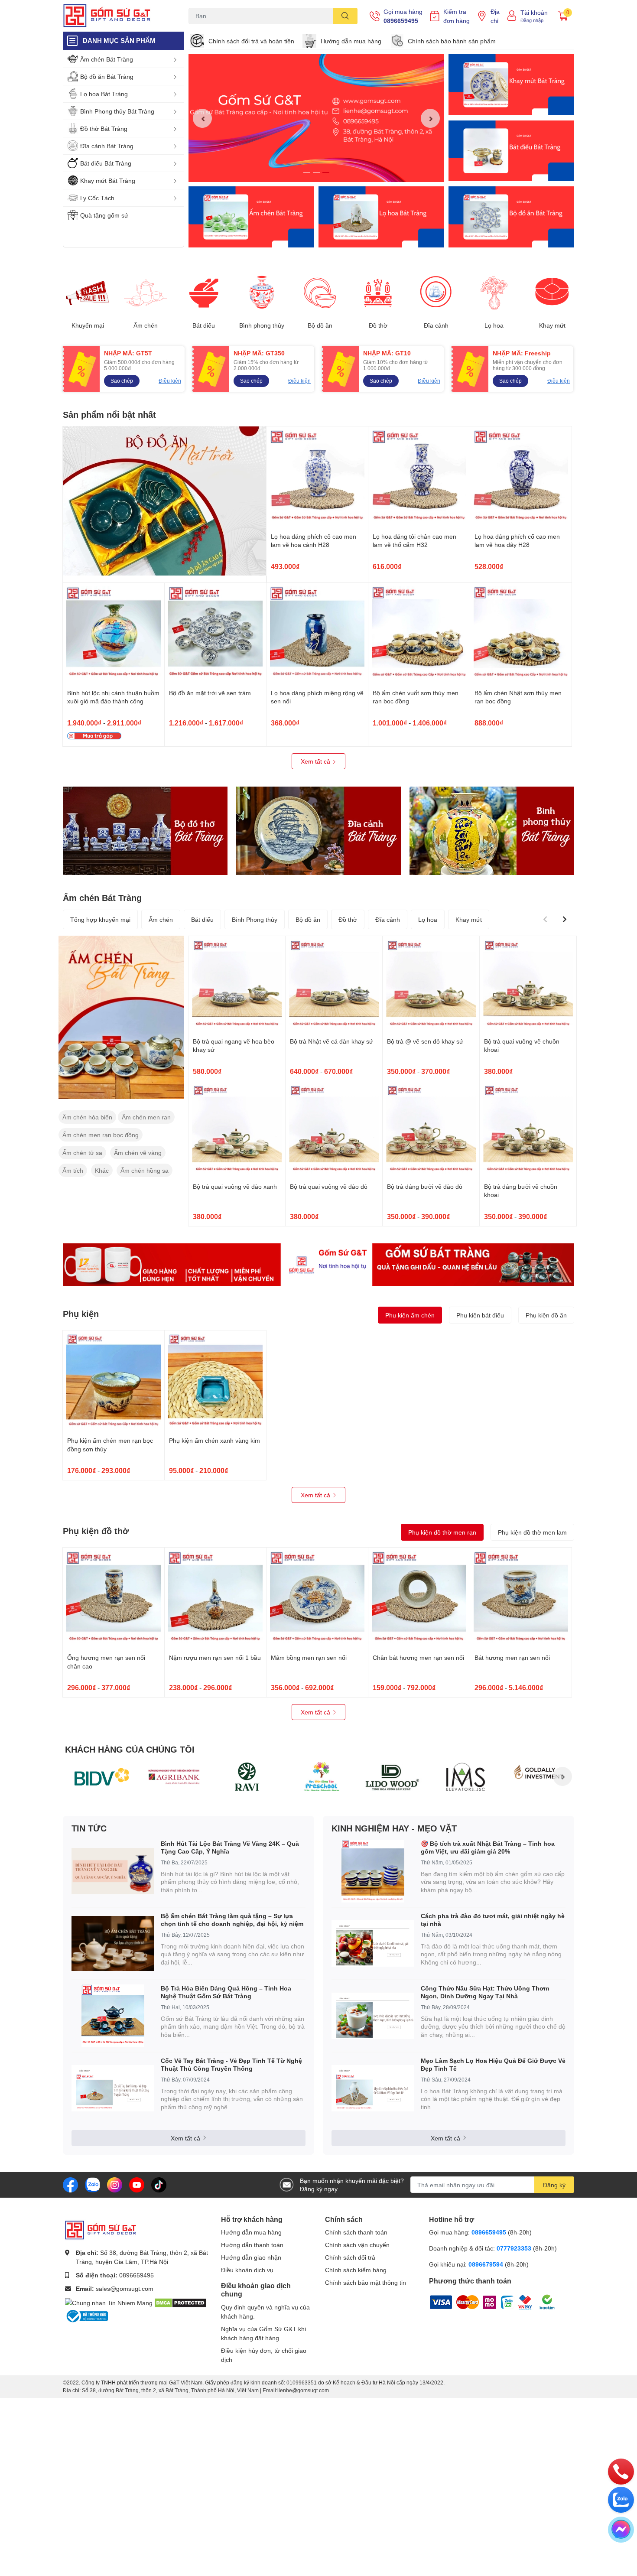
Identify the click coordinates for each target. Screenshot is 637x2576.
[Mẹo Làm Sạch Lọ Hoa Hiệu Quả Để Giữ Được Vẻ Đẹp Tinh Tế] (373, 2088)
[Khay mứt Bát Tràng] (511, 85)
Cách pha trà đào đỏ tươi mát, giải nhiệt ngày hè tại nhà (493, 1920)
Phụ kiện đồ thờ (96, 1531)
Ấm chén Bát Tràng (102, 898)
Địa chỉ (495, 16)
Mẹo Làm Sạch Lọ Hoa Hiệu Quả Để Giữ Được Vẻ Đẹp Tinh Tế (493, 2064)
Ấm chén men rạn (146, 1117)
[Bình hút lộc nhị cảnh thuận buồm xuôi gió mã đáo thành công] (114, 634)
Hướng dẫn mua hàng (351, 41)
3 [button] (326, 172)
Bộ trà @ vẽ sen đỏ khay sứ (425, 1041)
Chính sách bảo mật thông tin (366, 2282)
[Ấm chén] (146, 293)
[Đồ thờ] (378, 293)
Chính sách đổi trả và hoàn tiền (251, 41)
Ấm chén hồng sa (145, 1170)
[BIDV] (101, 1776)
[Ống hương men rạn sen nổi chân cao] (114, 1598)
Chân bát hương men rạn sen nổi (418, 1657)
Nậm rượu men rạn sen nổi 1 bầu (215, 1657)
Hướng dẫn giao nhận (251, 2257)
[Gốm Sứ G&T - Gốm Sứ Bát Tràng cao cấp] (117, 16)
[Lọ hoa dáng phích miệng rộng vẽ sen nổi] (317, 634)
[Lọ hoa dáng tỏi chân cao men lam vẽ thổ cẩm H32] (419, 477)
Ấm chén (146, 325)
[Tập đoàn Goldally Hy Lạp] (538, 1776)
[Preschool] (320, 1776)
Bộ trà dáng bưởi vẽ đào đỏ (425, 1186)
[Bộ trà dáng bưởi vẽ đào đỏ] (431, 1130)
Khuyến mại (88, 325)
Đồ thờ (378, 325)
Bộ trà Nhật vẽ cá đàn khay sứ (331, 1041)
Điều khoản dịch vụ (247, 2270)
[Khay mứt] (552, 293)
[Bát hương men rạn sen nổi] (521, 1598)
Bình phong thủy (262, 325)
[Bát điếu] (204, 293)
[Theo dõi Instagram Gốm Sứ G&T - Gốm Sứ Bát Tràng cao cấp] (115, 2184)
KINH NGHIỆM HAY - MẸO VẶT (394, 1828)
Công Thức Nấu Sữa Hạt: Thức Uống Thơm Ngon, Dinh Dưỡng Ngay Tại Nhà (485, 1992)
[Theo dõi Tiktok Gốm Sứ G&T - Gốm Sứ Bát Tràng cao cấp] (159, 2184)
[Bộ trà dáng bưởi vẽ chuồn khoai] (528, 1130)
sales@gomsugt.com (125, 2288)
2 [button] (316, 172)
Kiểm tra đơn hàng (457, 16)
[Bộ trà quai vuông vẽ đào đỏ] (334, 1130)
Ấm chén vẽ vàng (138, 1153)
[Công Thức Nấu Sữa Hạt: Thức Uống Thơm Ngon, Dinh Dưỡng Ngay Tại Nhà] (373, 2016)
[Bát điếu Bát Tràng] (511, 151)
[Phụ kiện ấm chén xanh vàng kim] (215, 1381)
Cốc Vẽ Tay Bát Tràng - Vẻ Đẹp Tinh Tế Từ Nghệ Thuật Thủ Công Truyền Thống (231, 2064)
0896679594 (486, 2264)
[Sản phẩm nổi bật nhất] (165, 501)
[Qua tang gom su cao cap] (318, 1265)
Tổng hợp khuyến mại (100, 919)
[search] (345, 16)
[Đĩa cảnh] (436, 293)
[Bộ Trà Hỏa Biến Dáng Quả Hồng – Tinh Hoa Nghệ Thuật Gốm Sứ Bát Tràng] (113, 2016)
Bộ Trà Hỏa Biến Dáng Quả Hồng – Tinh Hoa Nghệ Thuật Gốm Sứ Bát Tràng (226, 1992)
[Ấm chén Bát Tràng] (251, 217)
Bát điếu (204, 325)
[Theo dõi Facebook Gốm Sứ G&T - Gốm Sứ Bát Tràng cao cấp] (70, 2184)
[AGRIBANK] (174, 1776)
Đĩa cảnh (436, 325)
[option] (316, 118)
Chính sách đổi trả (350, 2257)
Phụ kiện (81, 1314)
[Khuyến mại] (88, 293)
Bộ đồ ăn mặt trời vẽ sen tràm (210, 693)
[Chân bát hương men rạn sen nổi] (419, 1598)
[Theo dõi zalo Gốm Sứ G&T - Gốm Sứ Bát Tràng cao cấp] (93, 2184)
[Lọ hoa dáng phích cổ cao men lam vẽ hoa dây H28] (521, 477)
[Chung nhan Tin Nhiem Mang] (109, 2302)
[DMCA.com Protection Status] (180, 2302)
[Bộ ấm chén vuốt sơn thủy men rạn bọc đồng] (419, 634)
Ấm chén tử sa (82, 1153)
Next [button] (430, 118)
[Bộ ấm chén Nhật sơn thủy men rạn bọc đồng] (521, 634)
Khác (102, 1170)
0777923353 (514, 2248)
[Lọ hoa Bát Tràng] (381, 217)
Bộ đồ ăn (320, 325)
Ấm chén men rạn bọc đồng (101, 1135)
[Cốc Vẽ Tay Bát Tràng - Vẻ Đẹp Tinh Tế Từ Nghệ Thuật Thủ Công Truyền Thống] (113, 2088)
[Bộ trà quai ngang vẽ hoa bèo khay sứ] (237, 984)
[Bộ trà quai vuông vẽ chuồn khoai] (528, 984)
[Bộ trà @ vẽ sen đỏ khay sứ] (431, 984)
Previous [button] (202, 118)
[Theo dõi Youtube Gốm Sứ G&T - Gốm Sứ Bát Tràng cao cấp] (137, 2184)
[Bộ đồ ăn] (511, 217)
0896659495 (401, 21)
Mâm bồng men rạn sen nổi (309, 1657)
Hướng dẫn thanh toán (252, 2245)
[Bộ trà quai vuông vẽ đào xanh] (237, 1130)
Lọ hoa (494, 325)
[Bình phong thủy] (262, 293)
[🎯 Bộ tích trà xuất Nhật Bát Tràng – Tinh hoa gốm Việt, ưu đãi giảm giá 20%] (373, 1871)
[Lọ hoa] (494, 293)
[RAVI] (247, 1776)
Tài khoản (534, 12)
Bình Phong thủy (255, 919)
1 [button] (307, 172)
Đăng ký (554, 2185)
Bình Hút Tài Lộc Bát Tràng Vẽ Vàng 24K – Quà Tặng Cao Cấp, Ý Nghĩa (230, 1847)
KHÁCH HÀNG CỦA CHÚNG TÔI (130, 1749)
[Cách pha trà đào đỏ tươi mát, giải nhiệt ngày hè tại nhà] (373, 1943)
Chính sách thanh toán (356, 2232)
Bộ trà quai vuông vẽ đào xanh (235, 1186)
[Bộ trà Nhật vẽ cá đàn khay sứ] (334, 984)
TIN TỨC (89, 1828)
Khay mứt (552, 325)
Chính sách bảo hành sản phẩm (452, 41)
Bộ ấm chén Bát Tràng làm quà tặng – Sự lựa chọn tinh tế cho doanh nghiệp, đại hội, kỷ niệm (232, 1920)
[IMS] (465, 1776)
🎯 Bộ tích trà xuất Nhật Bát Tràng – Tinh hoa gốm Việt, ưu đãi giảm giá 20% (488, 1847)
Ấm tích (73, 1170)
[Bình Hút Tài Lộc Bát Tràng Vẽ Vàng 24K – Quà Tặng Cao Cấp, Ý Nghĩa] (113, 1871)
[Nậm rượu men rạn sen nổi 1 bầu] (215, 1598)
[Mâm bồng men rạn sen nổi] (317, 1598)
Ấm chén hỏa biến (87, 1117)
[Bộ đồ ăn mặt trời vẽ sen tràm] (215, 634)
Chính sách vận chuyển (357, 2245)
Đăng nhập (532, 20)
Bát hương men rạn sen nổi (512, 1657)
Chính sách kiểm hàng (356, 2270)
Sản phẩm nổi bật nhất (109, 414)
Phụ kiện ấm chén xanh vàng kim (214, 1440)
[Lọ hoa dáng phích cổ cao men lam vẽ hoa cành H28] (317, 477)
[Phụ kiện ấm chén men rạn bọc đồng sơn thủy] (114, 1381)
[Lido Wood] (393, 1776)
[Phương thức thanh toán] (483, 2301)
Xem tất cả (316, 761)
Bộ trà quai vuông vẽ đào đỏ (329, 1186)
